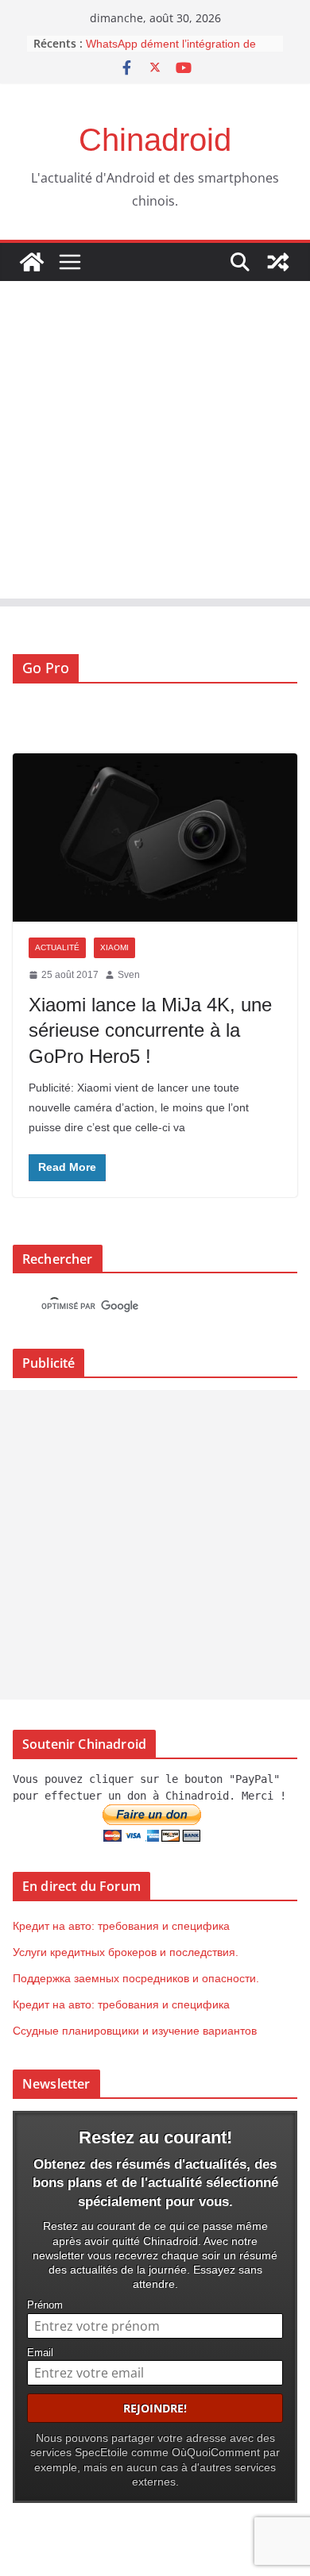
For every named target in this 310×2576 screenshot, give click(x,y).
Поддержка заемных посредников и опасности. (136, 1978)
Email (40, 2353)
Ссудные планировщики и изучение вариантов (135, 2031)
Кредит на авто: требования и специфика (121, 1926)
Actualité (57, 947)
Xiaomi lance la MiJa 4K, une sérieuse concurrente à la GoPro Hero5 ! (150, 1030)
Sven (129, 975)
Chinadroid (155, 140)
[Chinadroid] (32, 262)
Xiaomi (114, 947)
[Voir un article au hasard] (278, 262)
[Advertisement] (155, 444)
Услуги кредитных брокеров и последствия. (126, 1952)
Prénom (45, 2305)
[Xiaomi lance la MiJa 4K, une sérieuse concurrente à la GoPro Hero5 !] (155, 837)
